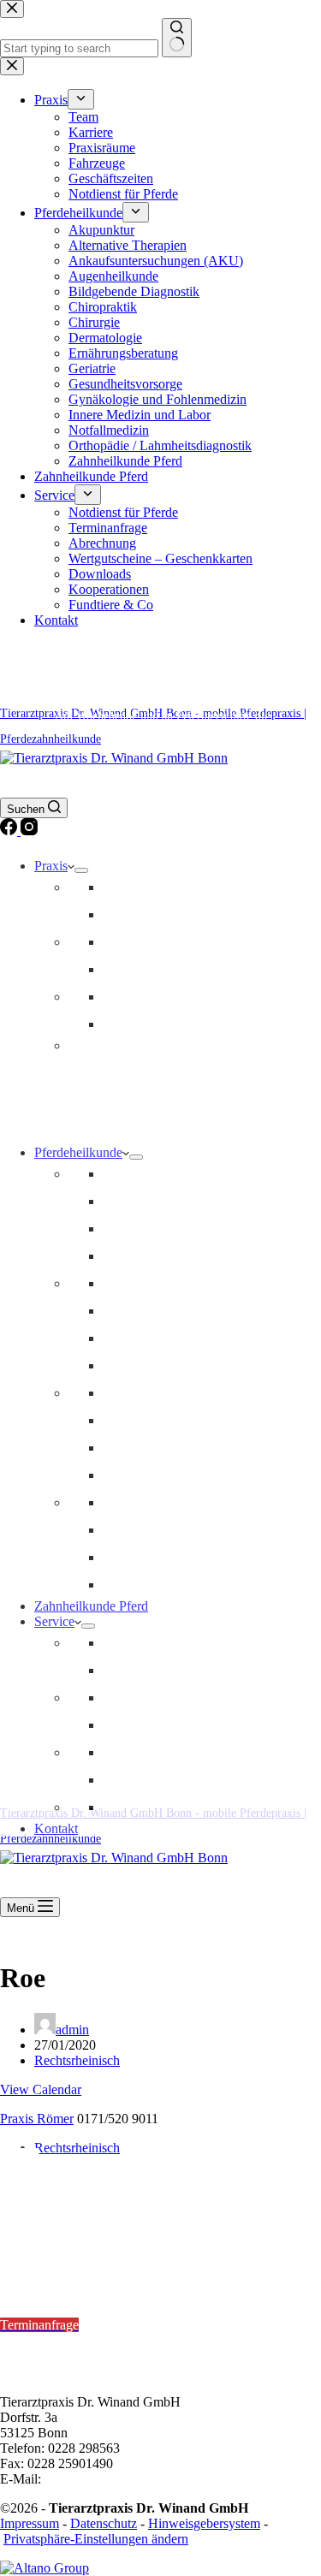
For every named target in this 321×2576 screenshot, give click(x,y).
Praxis (51, 866)
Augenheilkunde (148, 1502)
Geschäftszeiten (145, 997)
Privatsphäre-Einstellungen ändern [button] (96, 2539)
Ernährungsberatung (158, 1475)
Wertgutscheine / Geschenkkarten (193, 1725)
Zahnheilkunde (143, 1229)
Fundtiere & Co (145, 1807)
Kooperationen (143, 1780)
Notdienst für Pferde (158, 1643)
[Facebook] (10, 831)
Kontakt (56, 1828)
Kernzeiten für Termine (68, 2279)
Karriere (125, 914)
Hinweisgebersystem (204, 2523)
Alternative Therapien (162, 1365)
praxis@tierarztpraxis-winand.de (132, 2479)
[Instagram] (29, 831)
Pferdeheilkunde (78, 1152)
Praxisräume (136, 942)
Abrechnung (137, 1698)
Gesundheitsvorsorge (160, 1174)
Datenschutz (104, 2523)
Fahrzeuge (131, 969)
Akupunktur (136, 1338)
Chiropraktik (137, 1311)
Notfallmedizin (143, 1201)
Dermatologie (140, 1448)
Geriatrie (126, 1420)
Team (118, 887)
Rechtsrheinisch (77, 2060)
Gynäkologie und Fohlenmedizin (192, 1585)
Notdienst (129, 1024)
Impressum (30, 2523)
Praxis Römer (37, 2119)
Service (54, 1621)
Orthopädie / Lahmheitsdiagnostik (194, 1283)
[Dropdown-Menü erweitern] (81, 870)
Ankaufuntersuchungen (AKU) (187, 1530)
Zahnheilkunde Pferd (91, 1606)
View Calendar (41, 2089)
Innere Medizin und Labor (174, 1393)
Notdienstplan (93, 2255)
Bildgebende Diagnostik (168, 1256)
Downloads (134, 1752)
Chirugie (126, 1557)
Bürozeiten (32, 2340)
